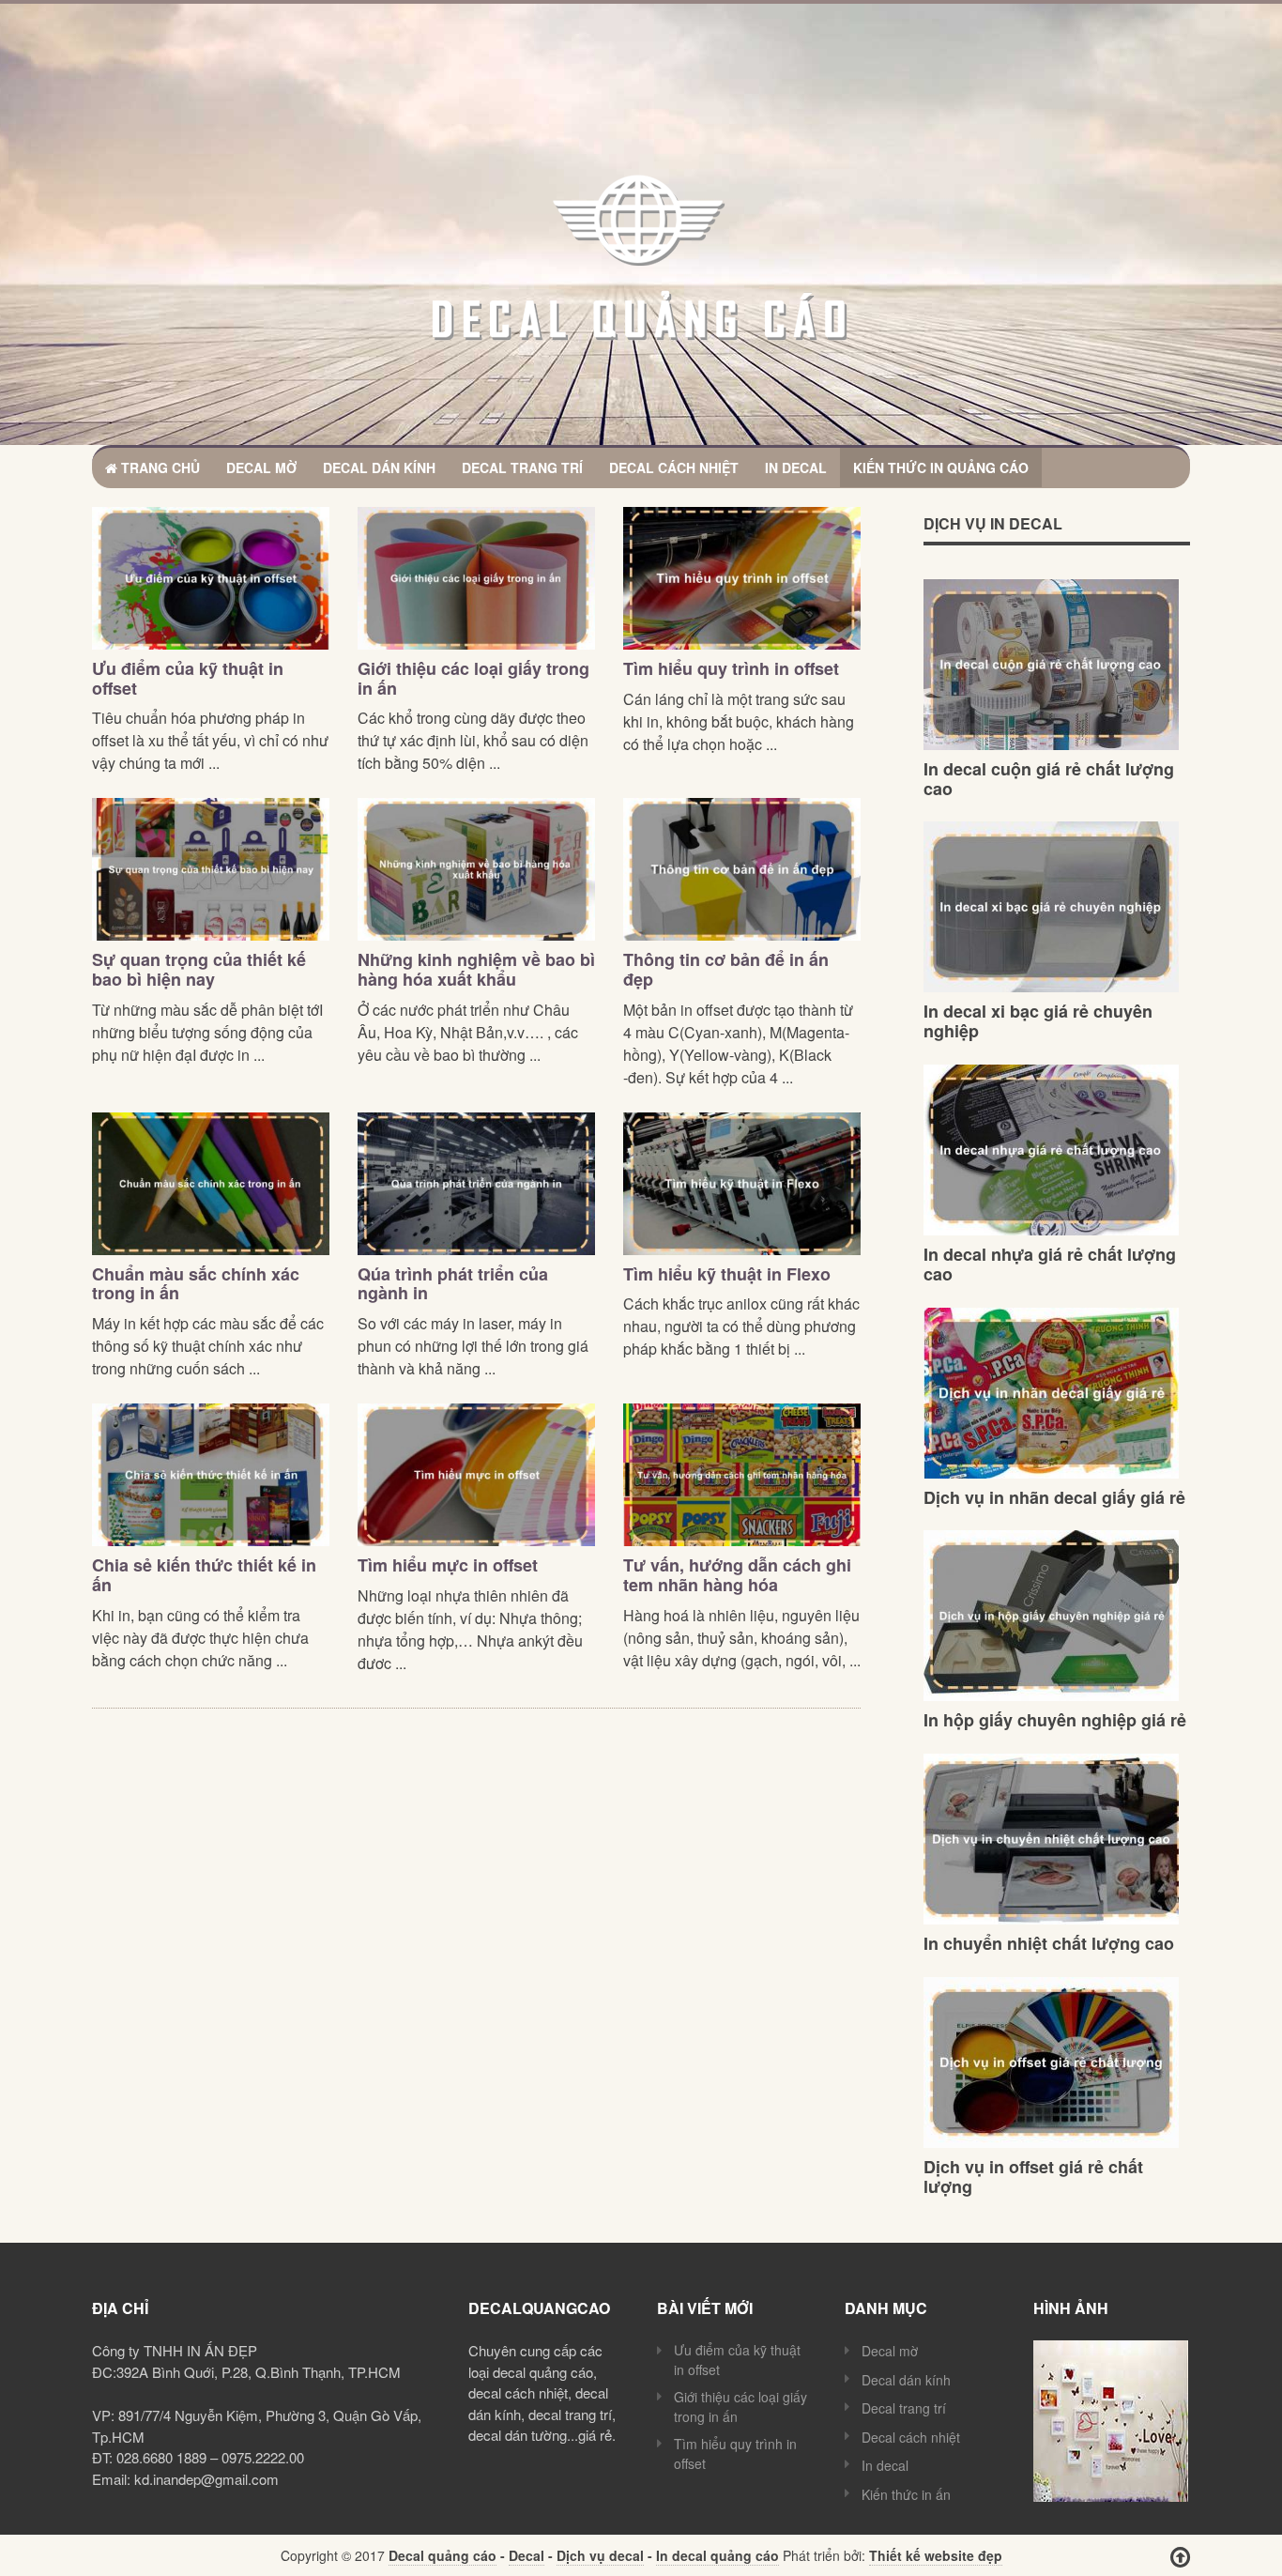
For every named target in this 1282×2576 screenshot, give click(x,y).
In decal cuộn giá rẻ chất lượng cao (1049, 779)
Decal (527, 2555)
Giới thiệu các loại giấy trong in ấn (473, 678)
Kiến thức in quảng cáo (941, 468)
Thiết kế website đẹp (936, 2555)
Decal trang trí (522, 468)
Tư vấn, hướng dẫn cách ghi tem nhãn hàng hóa (737, 1575)
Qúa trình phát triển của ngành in (453, 1284)
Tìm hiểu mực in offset (448, 1565)
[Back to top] (1180, 2557)
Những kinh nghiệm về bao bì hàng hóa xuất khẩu (476, 969)
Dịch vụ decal (600, 2555)
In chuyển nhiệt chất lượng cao (1049, 1943)
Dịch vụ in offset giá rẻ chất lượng (1033, 2177)
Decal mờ (261, 468)
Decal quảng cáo (443, 2555)
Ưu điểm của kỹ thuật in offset (188, 678)
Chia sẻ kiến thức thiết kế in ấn (204, 1575)
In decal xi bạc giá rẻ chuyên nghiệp (1038, 1021)
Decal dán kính (379, 468)
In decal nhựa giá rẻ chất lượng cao (1050, 1264)
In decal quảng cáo (717, 2555)
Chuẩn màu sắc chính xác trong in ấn (196, 1284)
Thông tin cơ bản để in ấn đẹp (726, 969)
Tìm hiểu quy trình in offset (731, 668)
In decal (796, 468)
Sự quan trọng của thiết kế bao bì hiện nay (199, 969)
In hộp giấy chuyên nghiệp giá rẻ (1055, 1720)
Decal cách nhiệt (674, 468)
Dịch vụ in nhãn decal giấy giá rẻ (1054, 1497)
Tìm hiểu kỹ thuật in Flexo (727, 1274)
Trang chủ (159, 468)
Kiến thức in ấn (906, 2494)
